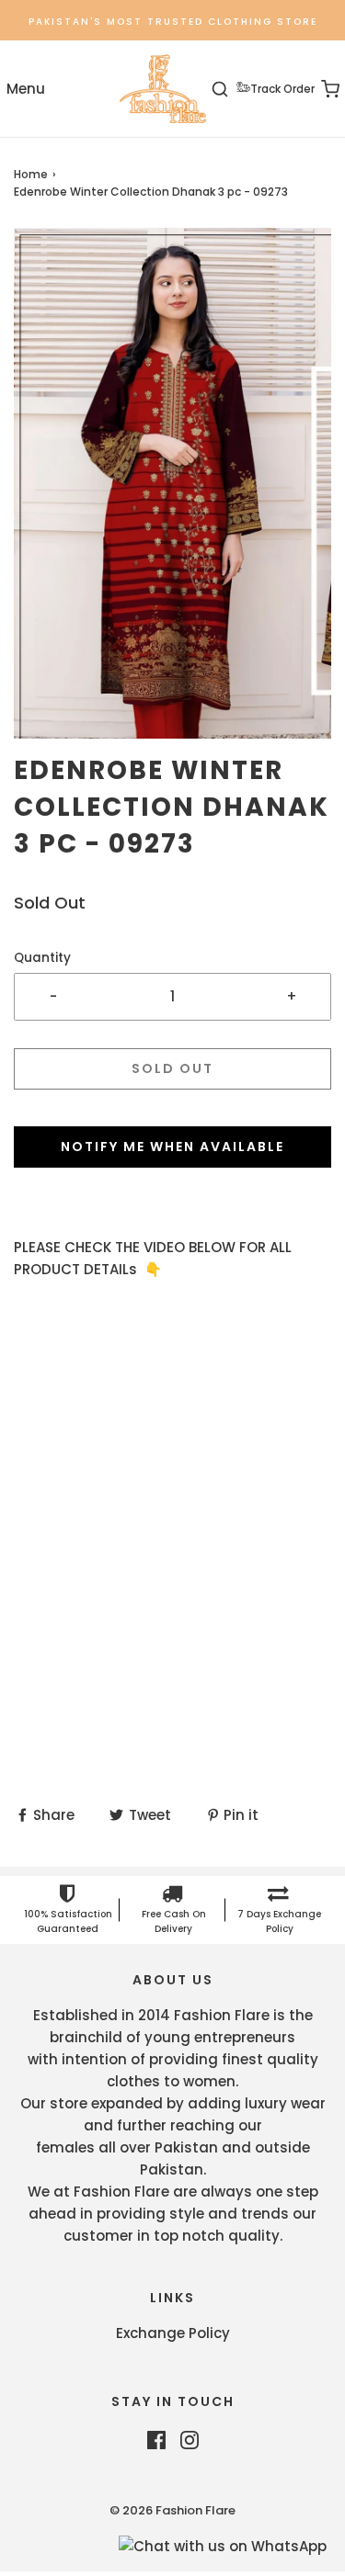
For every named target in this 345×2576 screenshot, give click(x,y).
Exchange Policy (173, 2333)
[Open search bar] (230, 89)
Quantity (42, 958)
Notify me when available (172, 1147)
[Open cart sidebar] (320, 89)
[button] (172, 483)
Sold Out (172, 1068)
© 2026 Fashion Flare (172, 2510)
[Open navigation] (25, 89)
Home (31, 174)
